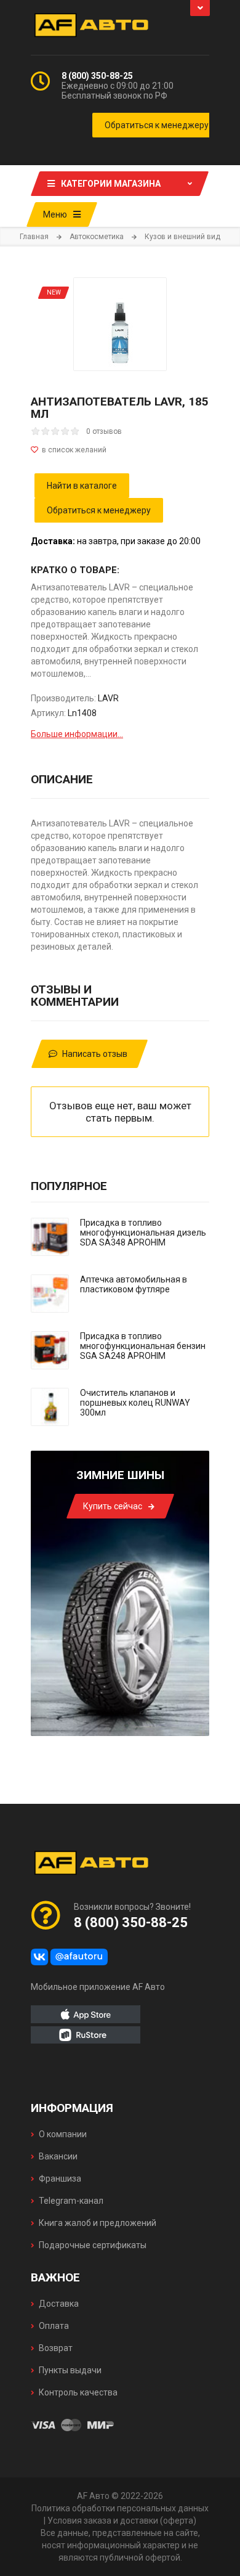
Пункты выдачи (70, 2370)
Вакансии (58, 2156)
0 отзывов (104, 431)
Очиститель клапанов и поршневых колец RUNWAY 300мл (135, 1403)
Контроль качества (78, 2392)
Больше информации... (77, 734)
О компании (63, 2134)
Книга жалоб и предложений (98, 2223)
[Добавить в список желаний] (120, 450)
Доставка (59, 2304)
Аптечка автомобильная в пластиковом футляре (134, 1284)
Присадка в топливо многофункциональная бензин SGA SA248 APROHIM (143, 1346)
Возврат (56, 2348)
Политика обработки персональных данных (120, 2508)
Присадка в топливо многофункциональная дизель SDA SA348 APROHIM (143, 1233)
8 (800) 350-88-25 (97, 76)
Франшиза (60, 2179)
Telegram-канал (71, 2201)
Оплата (54, 2326)
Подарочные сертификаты (93, 2245)
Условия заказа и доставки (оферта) (122, 2521)
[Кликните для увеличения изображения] (120, 324)
